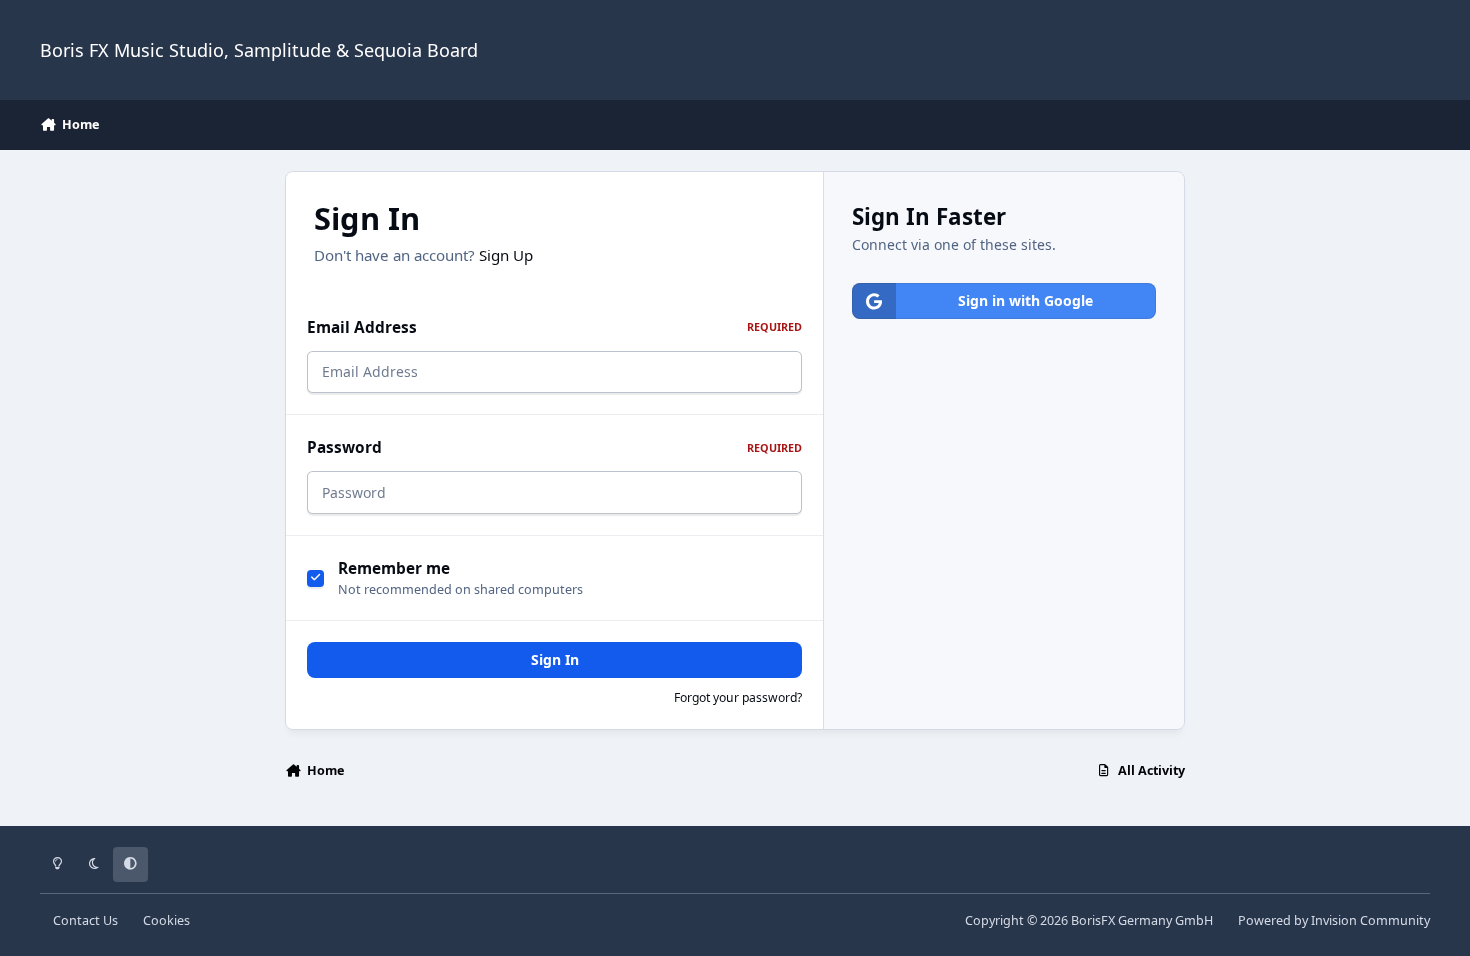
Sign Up (506, 255)
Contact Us (85, 920)
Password (554, 447)
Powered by (1334, 920)
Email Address (554, 327)
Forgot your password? (738, 697)
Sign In (555, 659)
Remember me (394, 568)
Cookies (166, 920)
